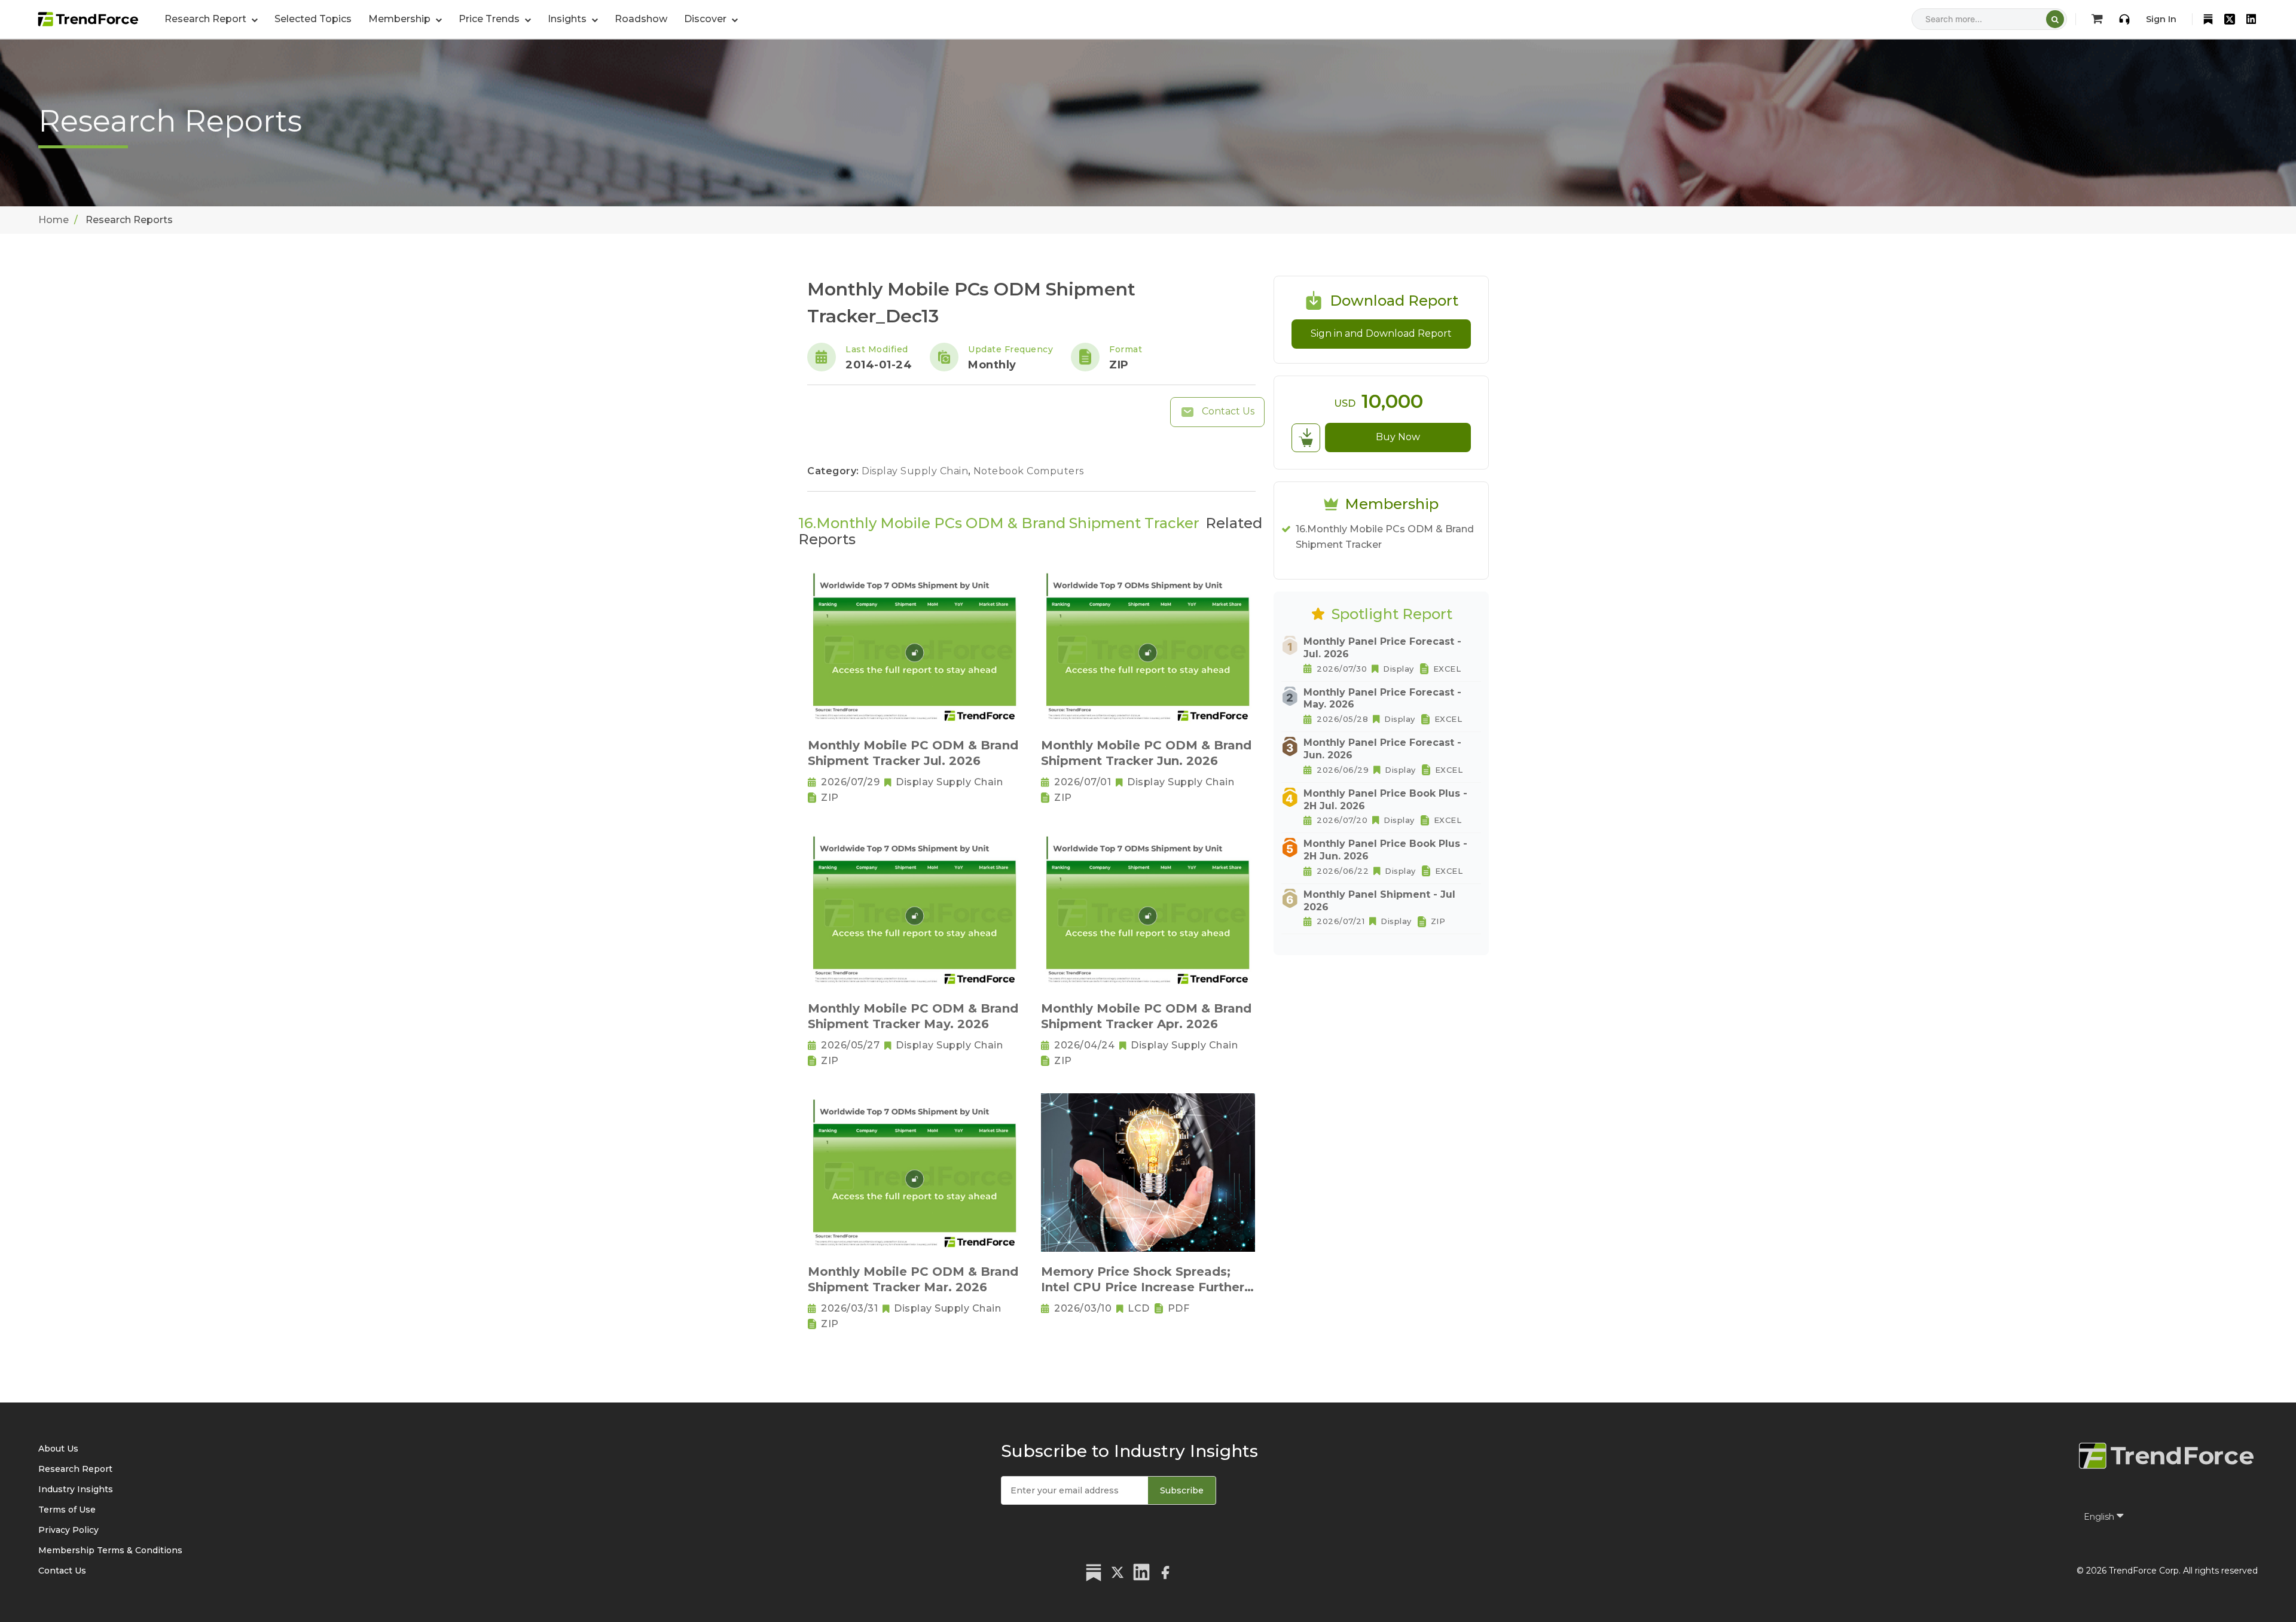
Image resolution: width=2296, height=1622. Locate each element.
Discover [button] (706, 19)
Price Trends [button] (490, 19)
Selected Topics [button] (313, 19)
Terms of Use (67, 1510)
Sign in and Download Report (1381, 333)
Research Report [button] (207, 19)
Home (54, 220)
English (2100, 1517)
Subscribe (1182, 1490)
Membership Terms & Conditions (110, 1550)
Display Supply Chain (916, 471)
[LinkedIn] (2251, 19)
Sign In (2161, 19)
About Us (58, 1449)
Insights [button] (568, 19)
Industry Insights (76, 1489)
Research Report (75, 1469)
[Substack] (2208, 19)
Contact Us (1227, 411)
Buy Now (1398, 437)
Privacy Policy (68, 1530)
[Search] (2055, 19)
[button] (405, 19)
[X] (2230, 19)
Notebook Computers (1029, 471)
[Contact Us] (2124, 19)
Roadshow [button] (641, 19)
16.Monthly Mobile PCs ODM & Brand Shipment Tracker (1385, 537)
